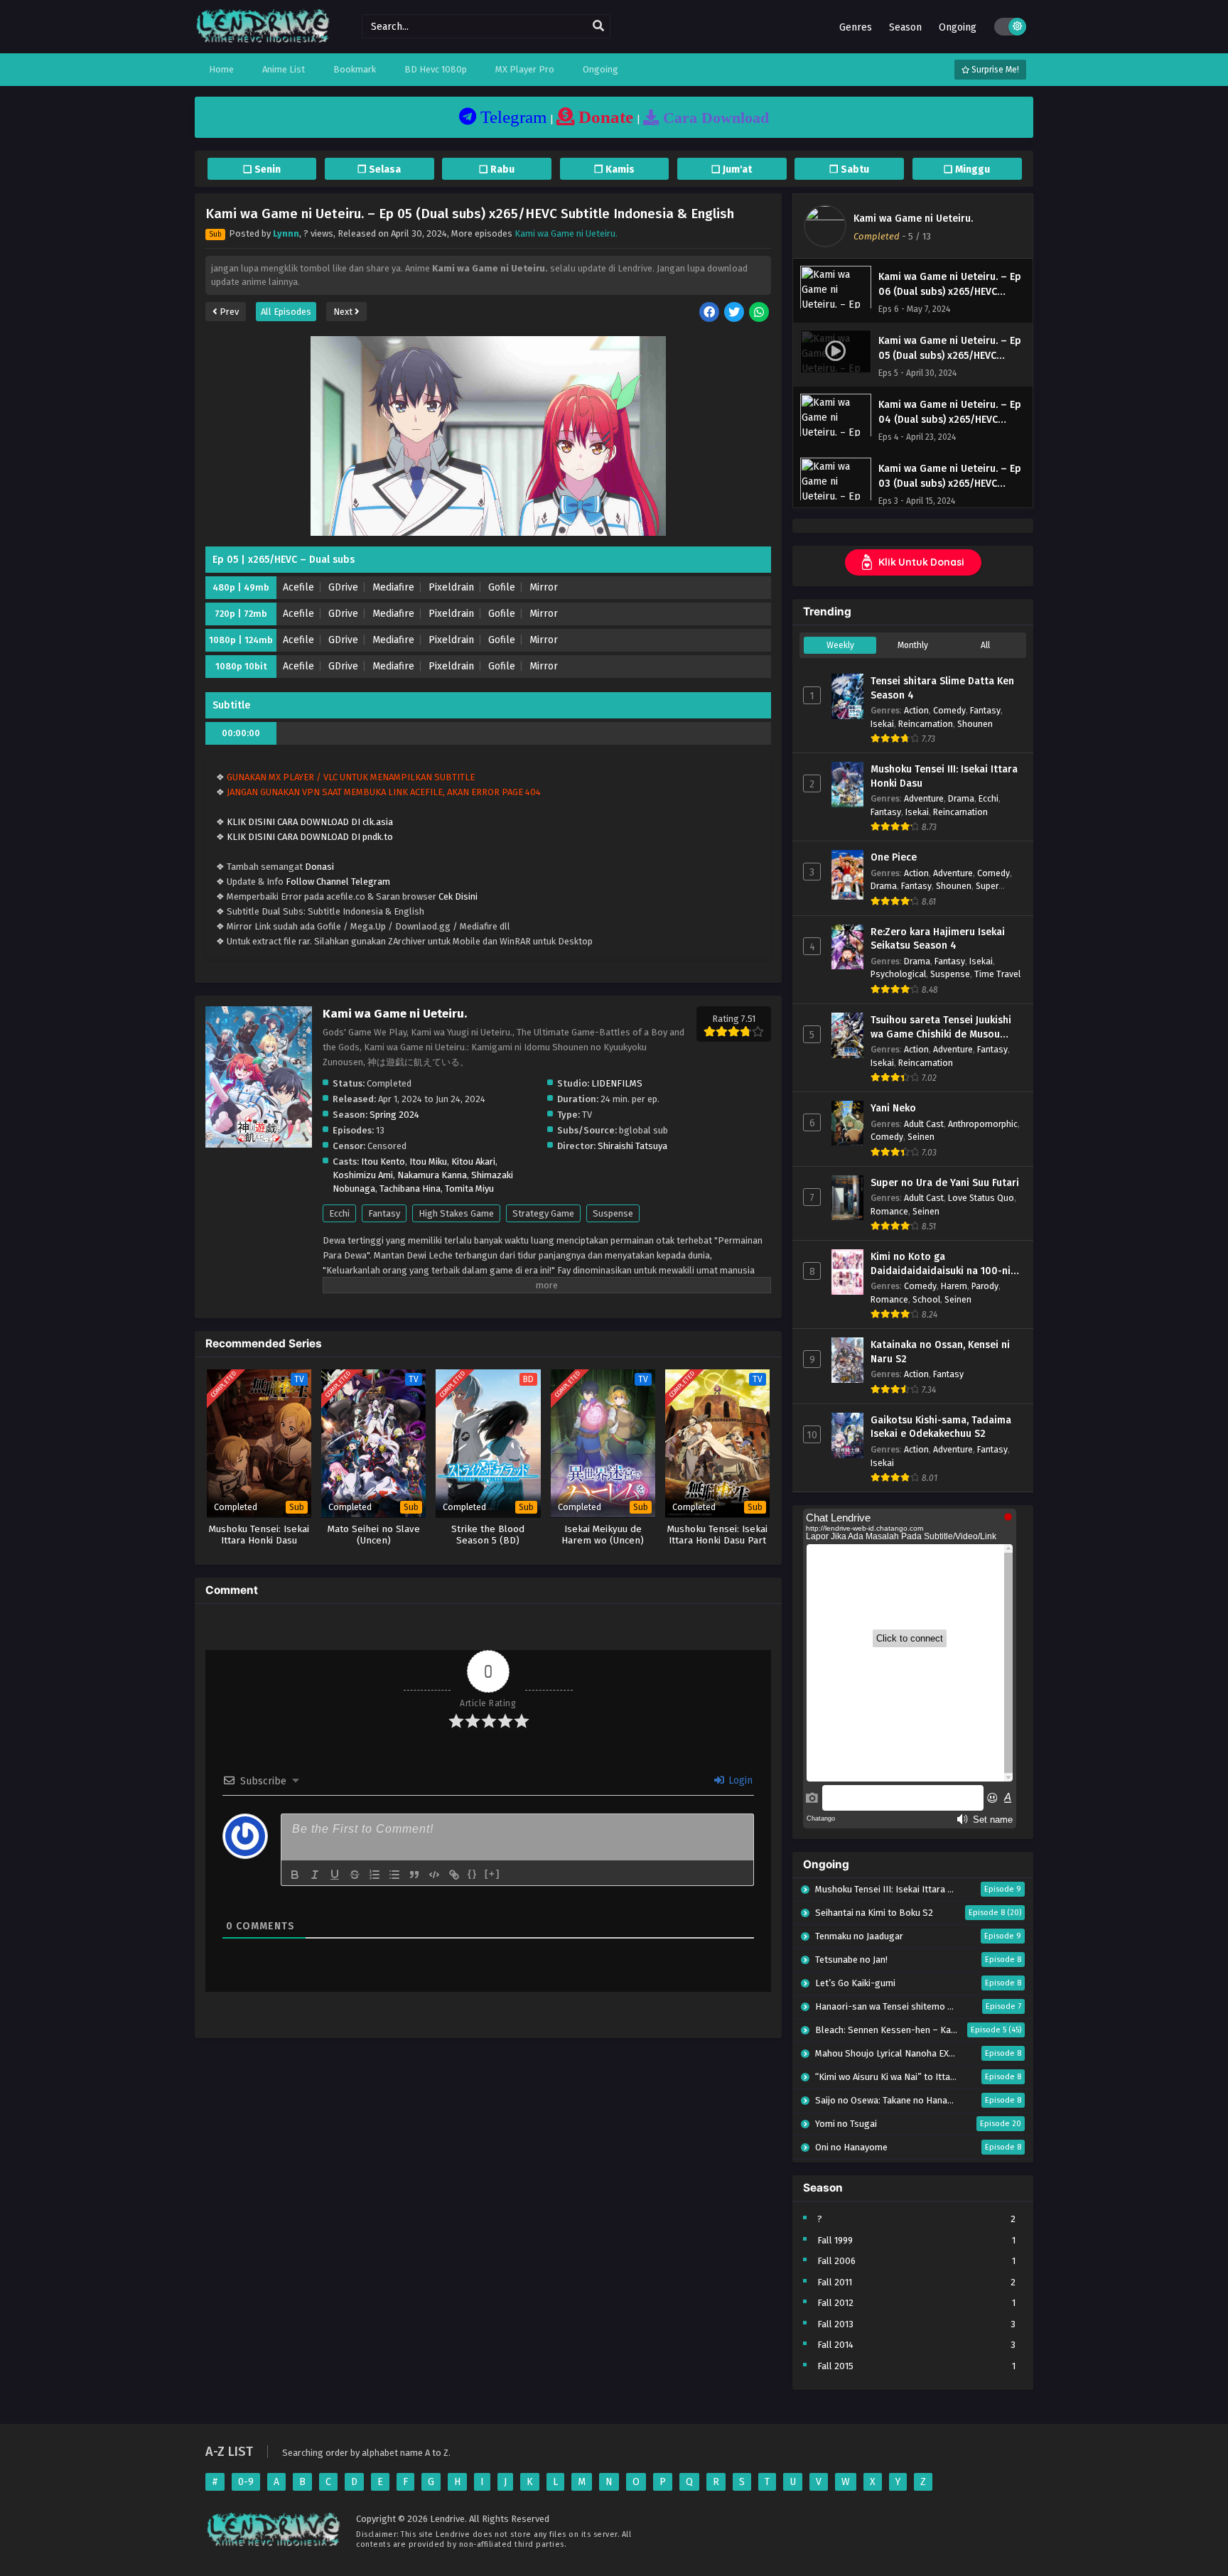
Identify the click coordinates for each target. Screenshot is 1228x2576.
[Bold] (295, 1875)
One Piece (894, 857)
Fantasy (384, 1213)
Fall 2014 (835, 2345)
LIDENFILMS (617, 1083)
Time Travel (997, 974)
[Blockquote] (414, 1875)
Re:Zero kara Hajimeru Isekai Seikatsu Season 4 (938, 939)
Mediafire (393, 587)
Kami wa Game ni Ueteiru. (566, 233)
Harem (954, 1286)
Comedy (949, 710)
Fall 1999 (835, 2240)
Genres (856, 27)
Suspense (613, 1213)
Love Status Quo (981, 1198)
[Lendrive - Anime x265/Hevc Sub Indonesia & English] (263, 41)
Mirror (544, 587)
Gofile (502, 587)
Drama (961, 798)
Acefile (298, 587)
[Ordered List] (375, 1875)
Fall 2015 (835, 2366)
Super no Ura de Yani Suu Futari (945, 1183)
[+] (492, 1874)
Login (739, 1780)
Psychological (898, 974)
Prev (228, 312)
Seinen (921, 1137)
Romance (889, 1211)
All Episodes (286, 312)
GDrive (343, 587)
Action (916, 710)
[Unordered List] (394, 1875)
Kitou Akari (473, 1162)
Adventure (924, 798)
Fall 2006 (836, 2261)
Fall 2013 (835, 2324)
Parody (985, 1286)
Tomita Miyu (469, 1189)
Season (905, 27)
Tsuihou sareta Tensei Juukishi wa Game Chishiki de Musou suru (941, 1028)
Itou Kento (383, 1162)
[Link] (454, 1875)
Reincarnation (926, 724)
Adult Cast (924, 1124)
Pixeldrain (451, 587)
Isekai (882, 724)
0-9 (246, 2482)
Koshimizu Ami (363, 1175)
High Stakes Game (456, 1213)
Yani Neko (893, 1108)
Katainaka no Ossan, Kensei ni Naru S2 (940, 1352)
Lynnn (286, 233)
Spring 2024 (394, 1115)
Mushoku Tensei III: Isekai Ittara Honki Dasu (944, 776)
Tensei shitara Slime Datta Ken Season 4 (942, 688)
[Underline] (335, 1875)
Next (344, 312)
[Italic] (315, 1875)
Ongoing (958, 27)
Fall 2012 (835, 2303)
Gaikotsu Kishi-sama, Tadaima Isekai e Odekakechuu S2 (941, 1427)
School (926, 1299)
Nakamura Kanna (432, 1175)
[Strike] (355, 1875)
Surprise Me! (994, 70)
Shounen (975, 724)
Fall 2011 (835, 2282)
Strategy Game (543, 1213)
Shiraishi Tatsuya (632, 1146)
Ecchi (339, 1213)
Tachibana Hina (410, 1189)
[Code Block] (434, 1875)
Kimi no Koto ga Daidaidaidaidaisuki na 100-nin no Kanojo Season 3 (943, 1264)
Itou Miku (428, 1162)
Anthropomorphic (983, 1124)
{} (473, 1874)
